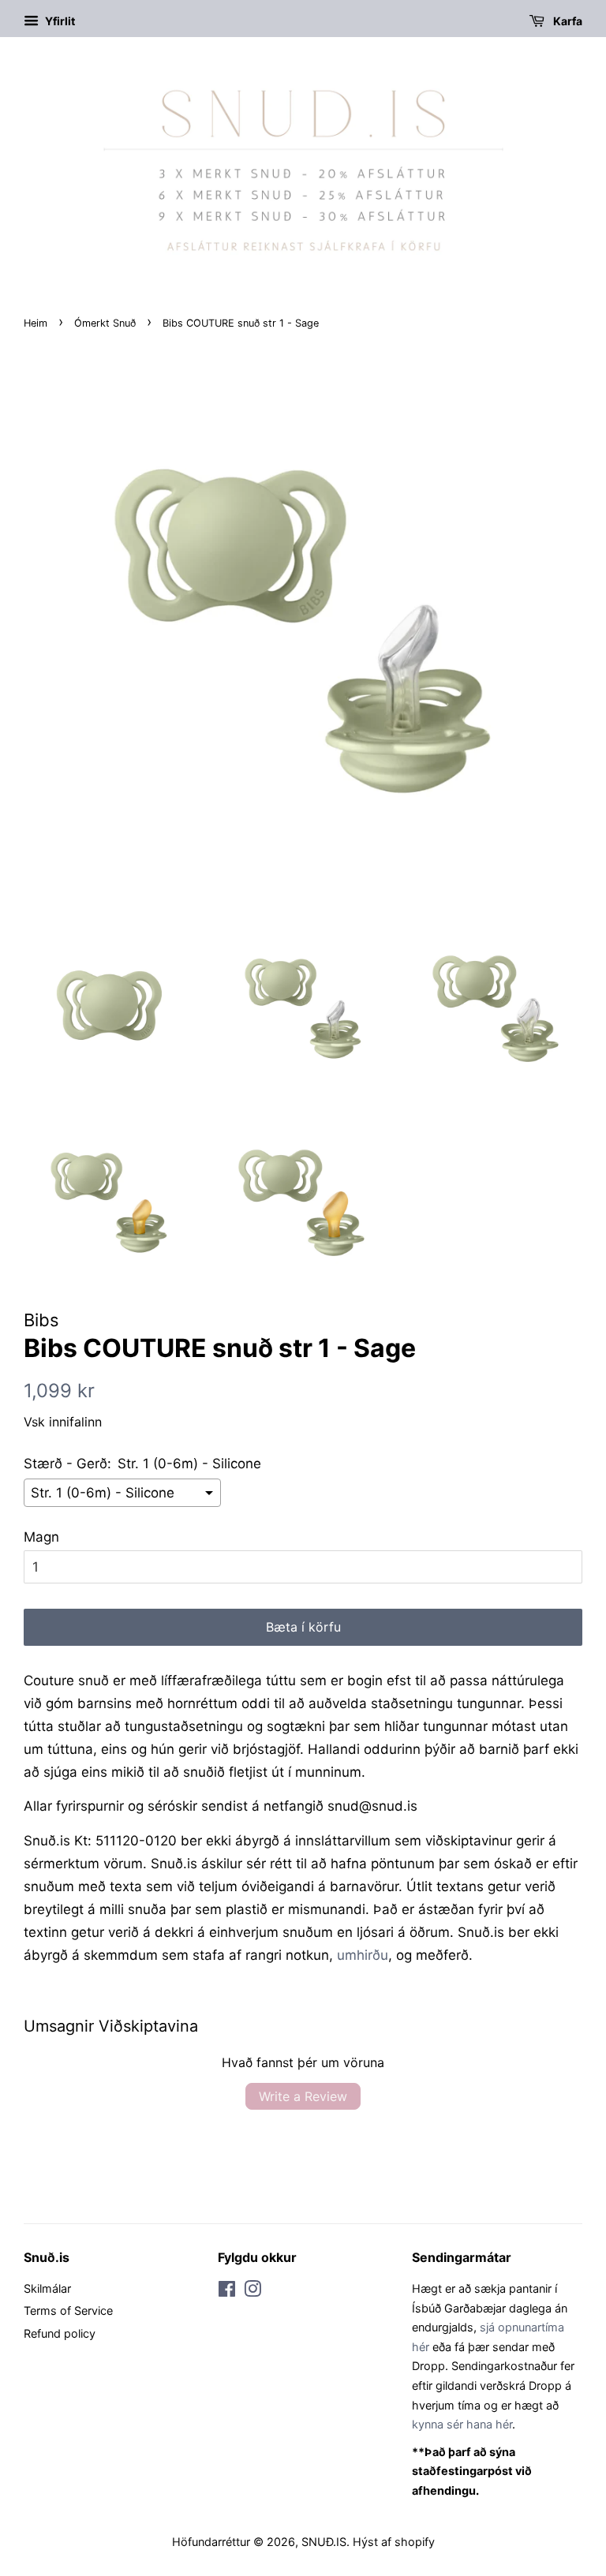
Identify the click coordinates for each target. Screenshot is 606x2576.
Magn (41, 1537)
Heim (36, 323)
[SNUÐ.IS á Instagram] (252, 2292)
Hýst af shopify (394, 2542)
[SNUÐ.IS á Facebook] (227, 2292)
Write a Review (303, 2096)
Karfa (567, 21)
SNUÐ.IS (324, 2542)
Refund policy (60, 2333)
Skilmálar (47, 2288)
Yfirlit (59, 21)
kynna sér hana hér (462, 2424)
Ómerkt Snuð (105, 323)
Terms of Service (68, 2311)
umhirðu (363, 1955)
